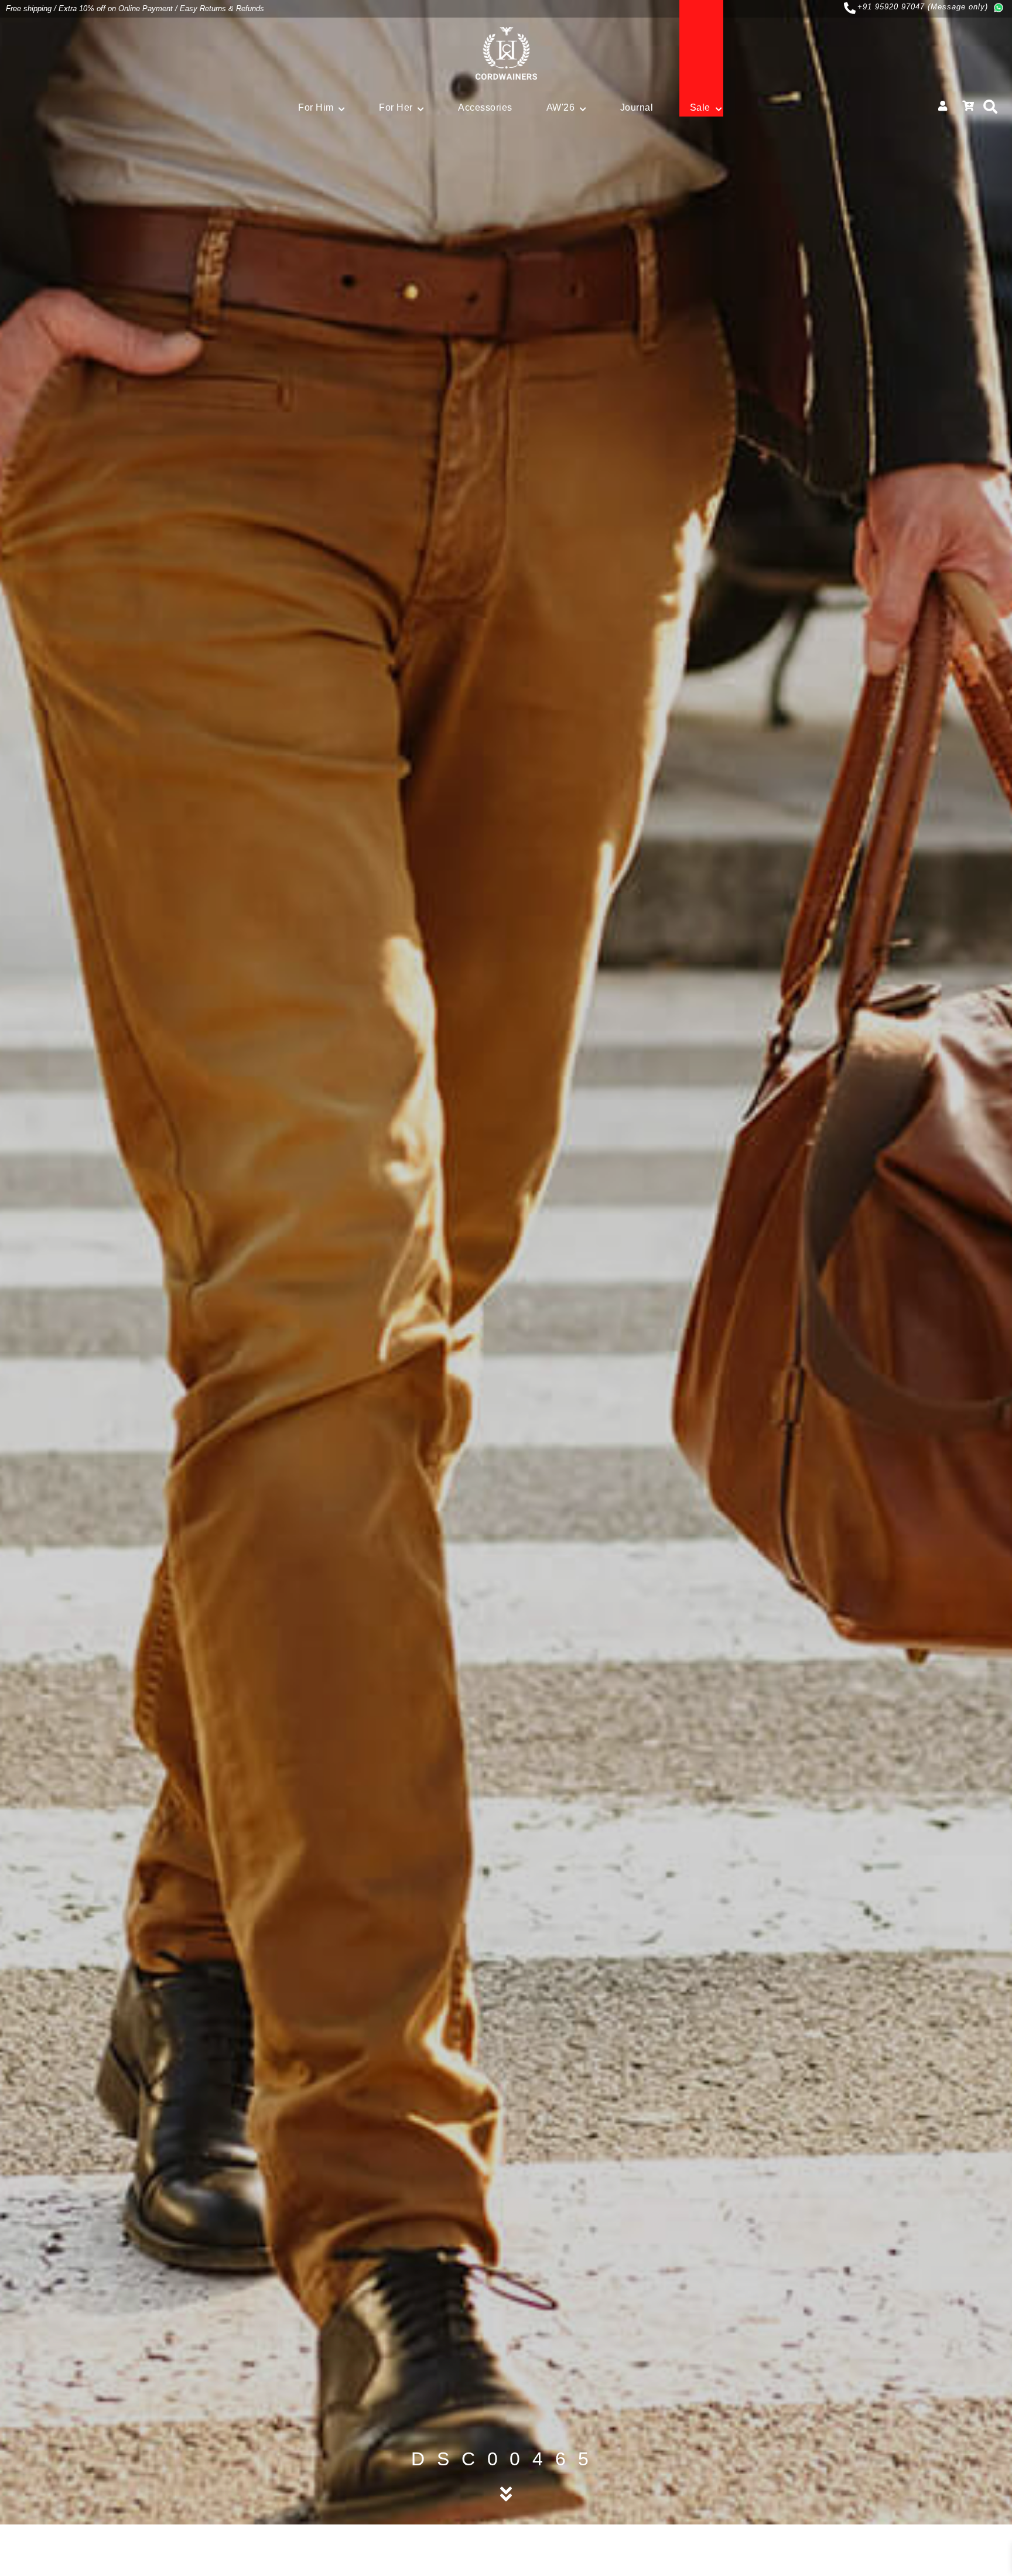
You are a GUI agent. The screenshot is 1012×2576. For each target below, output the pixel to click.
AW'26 (561, 107)
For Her (396, 107)
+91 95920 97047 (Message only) (923, 7)
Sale (700, 107)
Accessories (485, 107)
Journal (637, 107)
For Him (316, 107)
